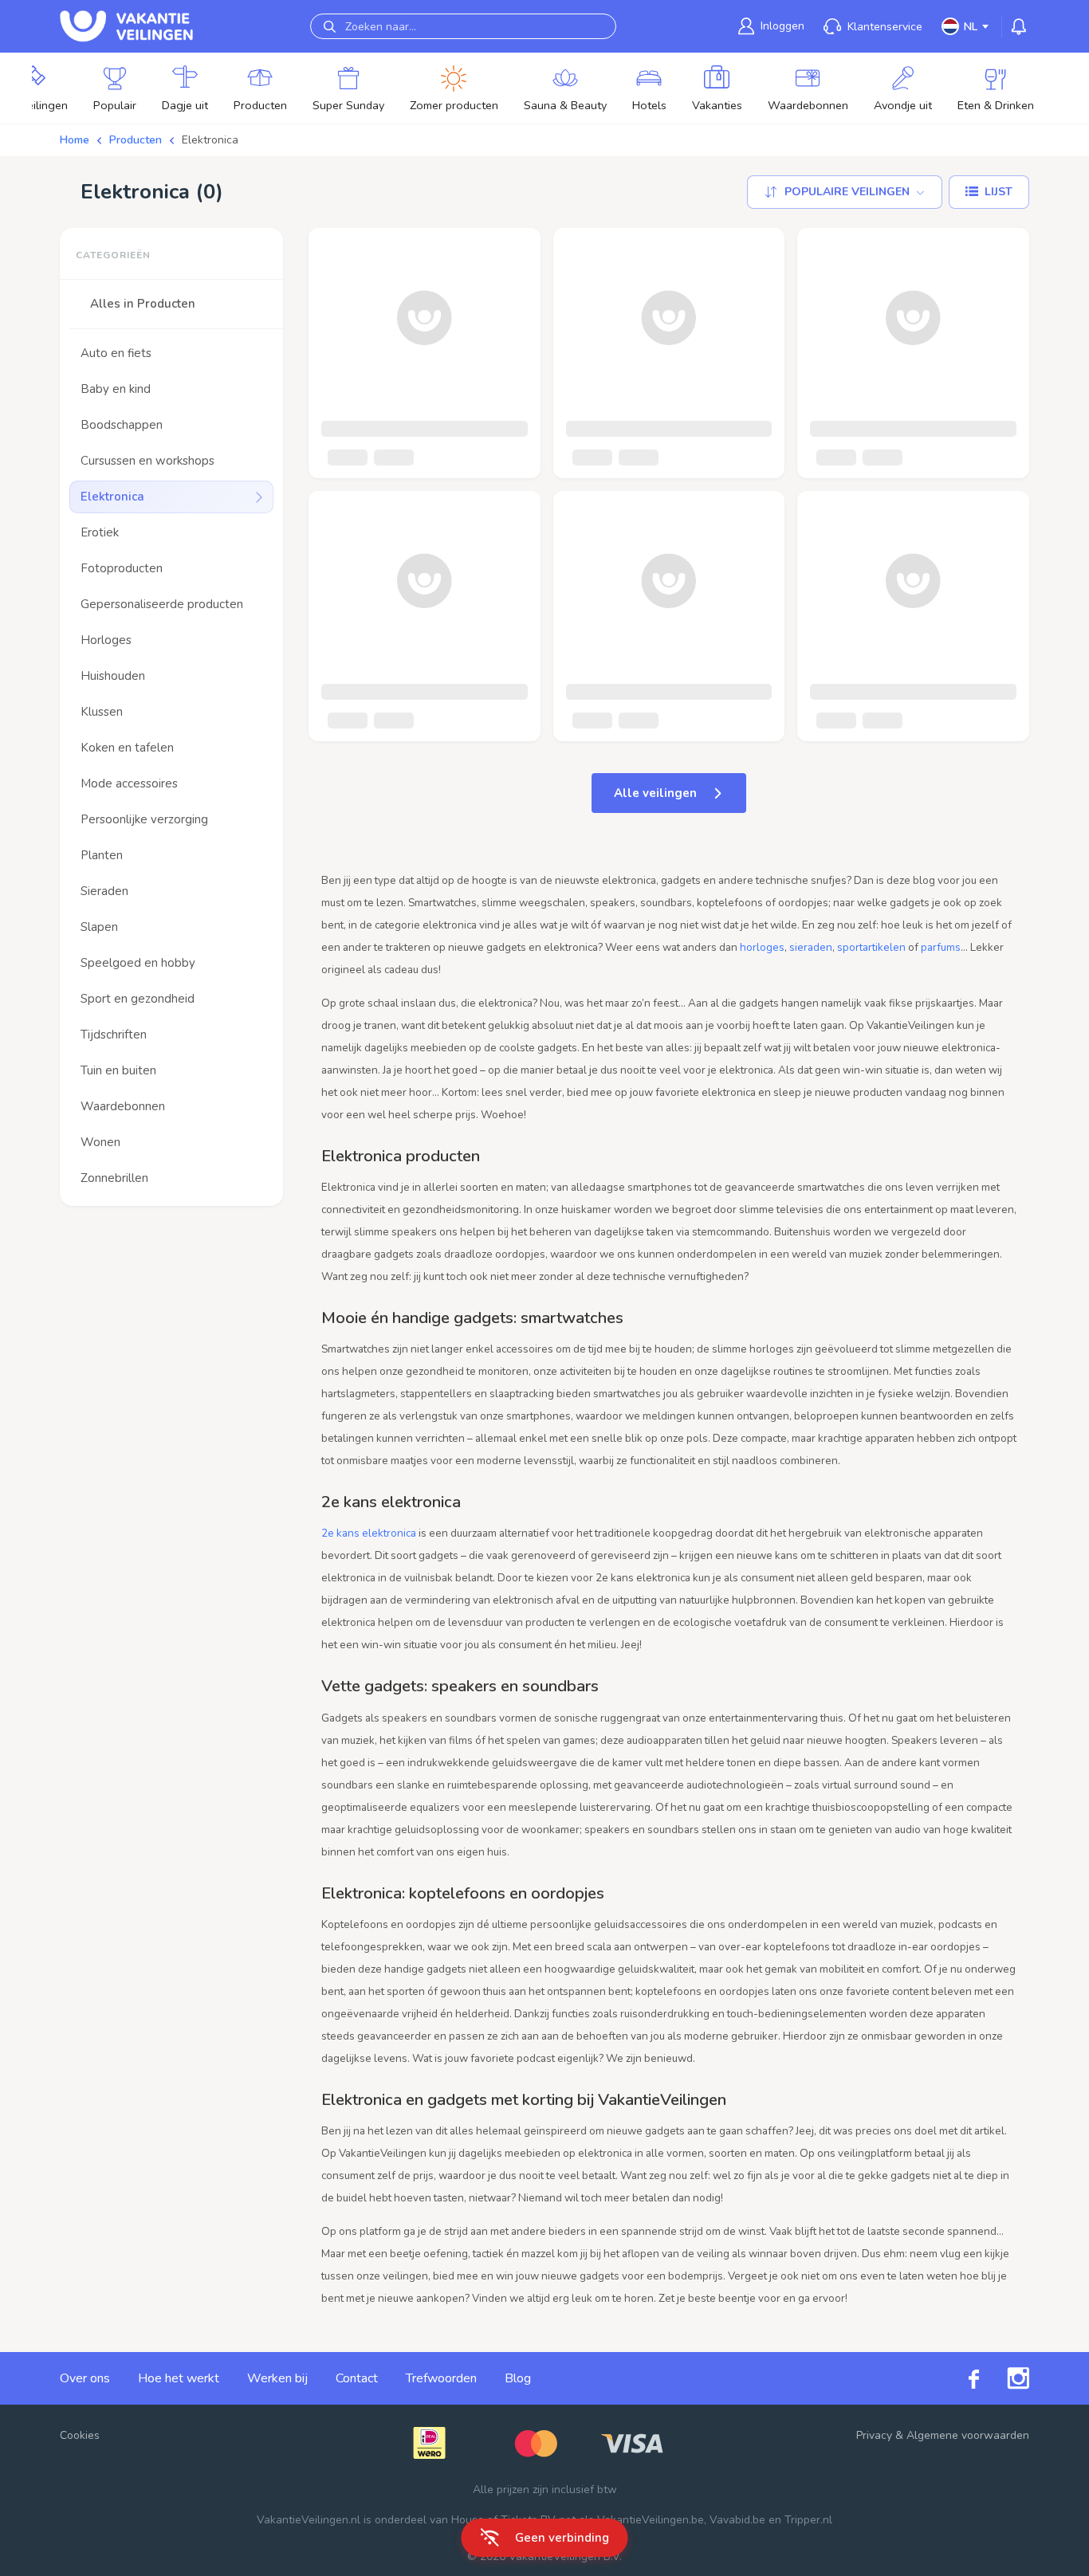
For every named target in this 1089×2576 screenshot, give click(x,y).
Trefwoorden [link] (441, 2378)
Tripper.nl (808, 2520)
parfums (941, 947)
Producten (136, 140)
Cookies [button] (80, 2435)
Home (75, 140)
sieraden (811, 947)
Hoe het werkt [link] (179, 2378)
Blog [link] (518, 2378)
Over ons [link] (85, 2378)
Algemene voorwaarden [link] (968, 2435)
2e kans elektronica (369, 1533)
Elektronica (210, 140)
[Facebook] (960, 2379)
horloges (762, 947)
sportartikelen (871, 947)
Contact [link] (357, 2378)
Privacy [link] (874, 2435)
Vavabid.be (737, 2520)
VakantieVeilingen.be (651, 2520)
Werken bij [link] (277, 2378)
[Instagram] (1004, 2378)
